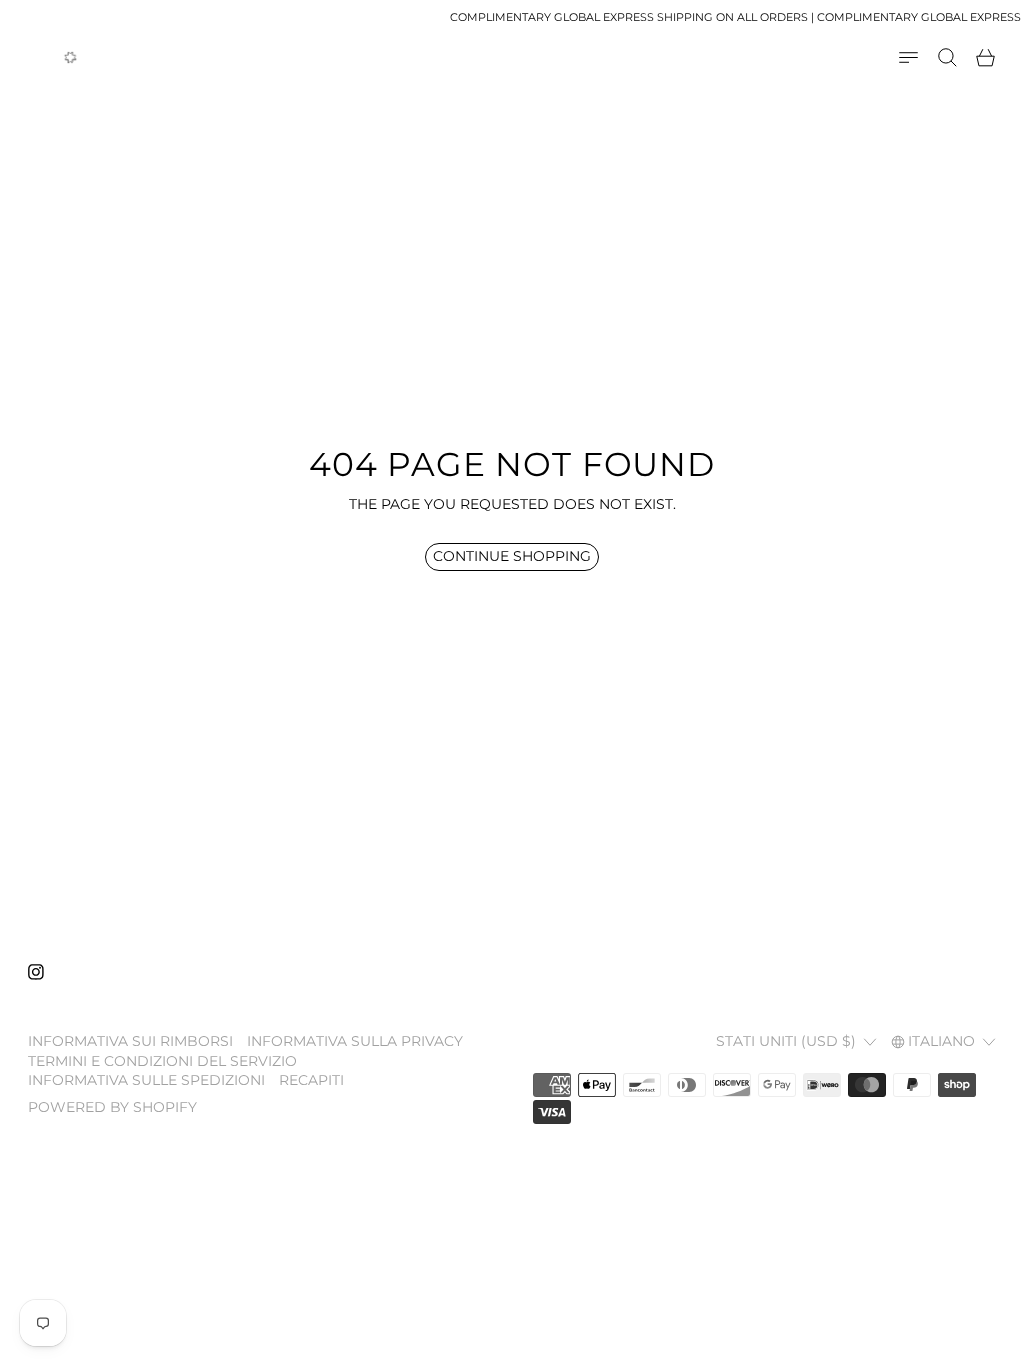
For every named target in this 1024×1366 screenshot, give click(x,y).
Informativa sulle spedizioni (146, 1080)
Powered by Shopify (112, 1107)
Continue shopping (512, 556)
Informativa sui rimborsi (130, 1041)
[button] (947, 57)
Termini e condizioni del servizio (162, 1061)
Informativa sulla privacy (355, 1041)
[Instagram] (36, 972)
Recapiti (311, 1080)
